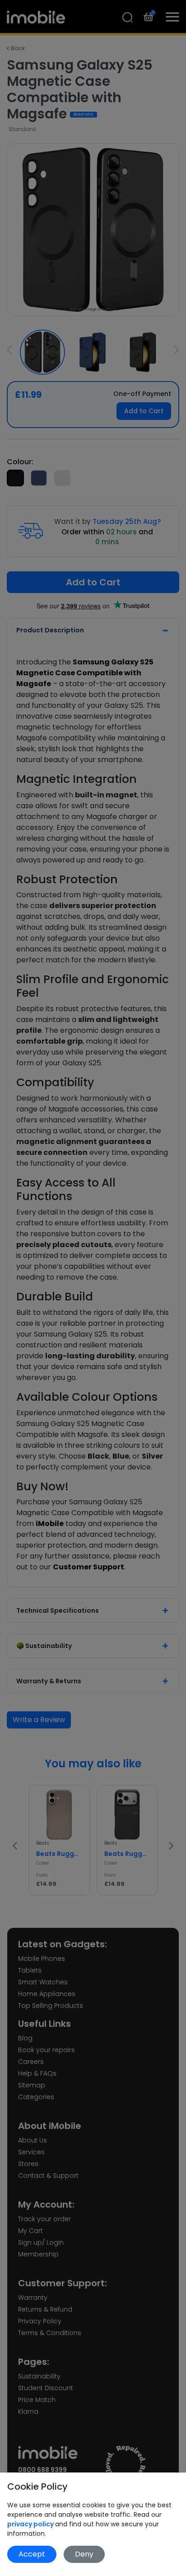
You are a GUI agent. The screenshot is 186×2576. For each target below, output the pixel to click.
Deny (84, 2554)
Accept (32, 2554)
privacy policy (31, 2524)
